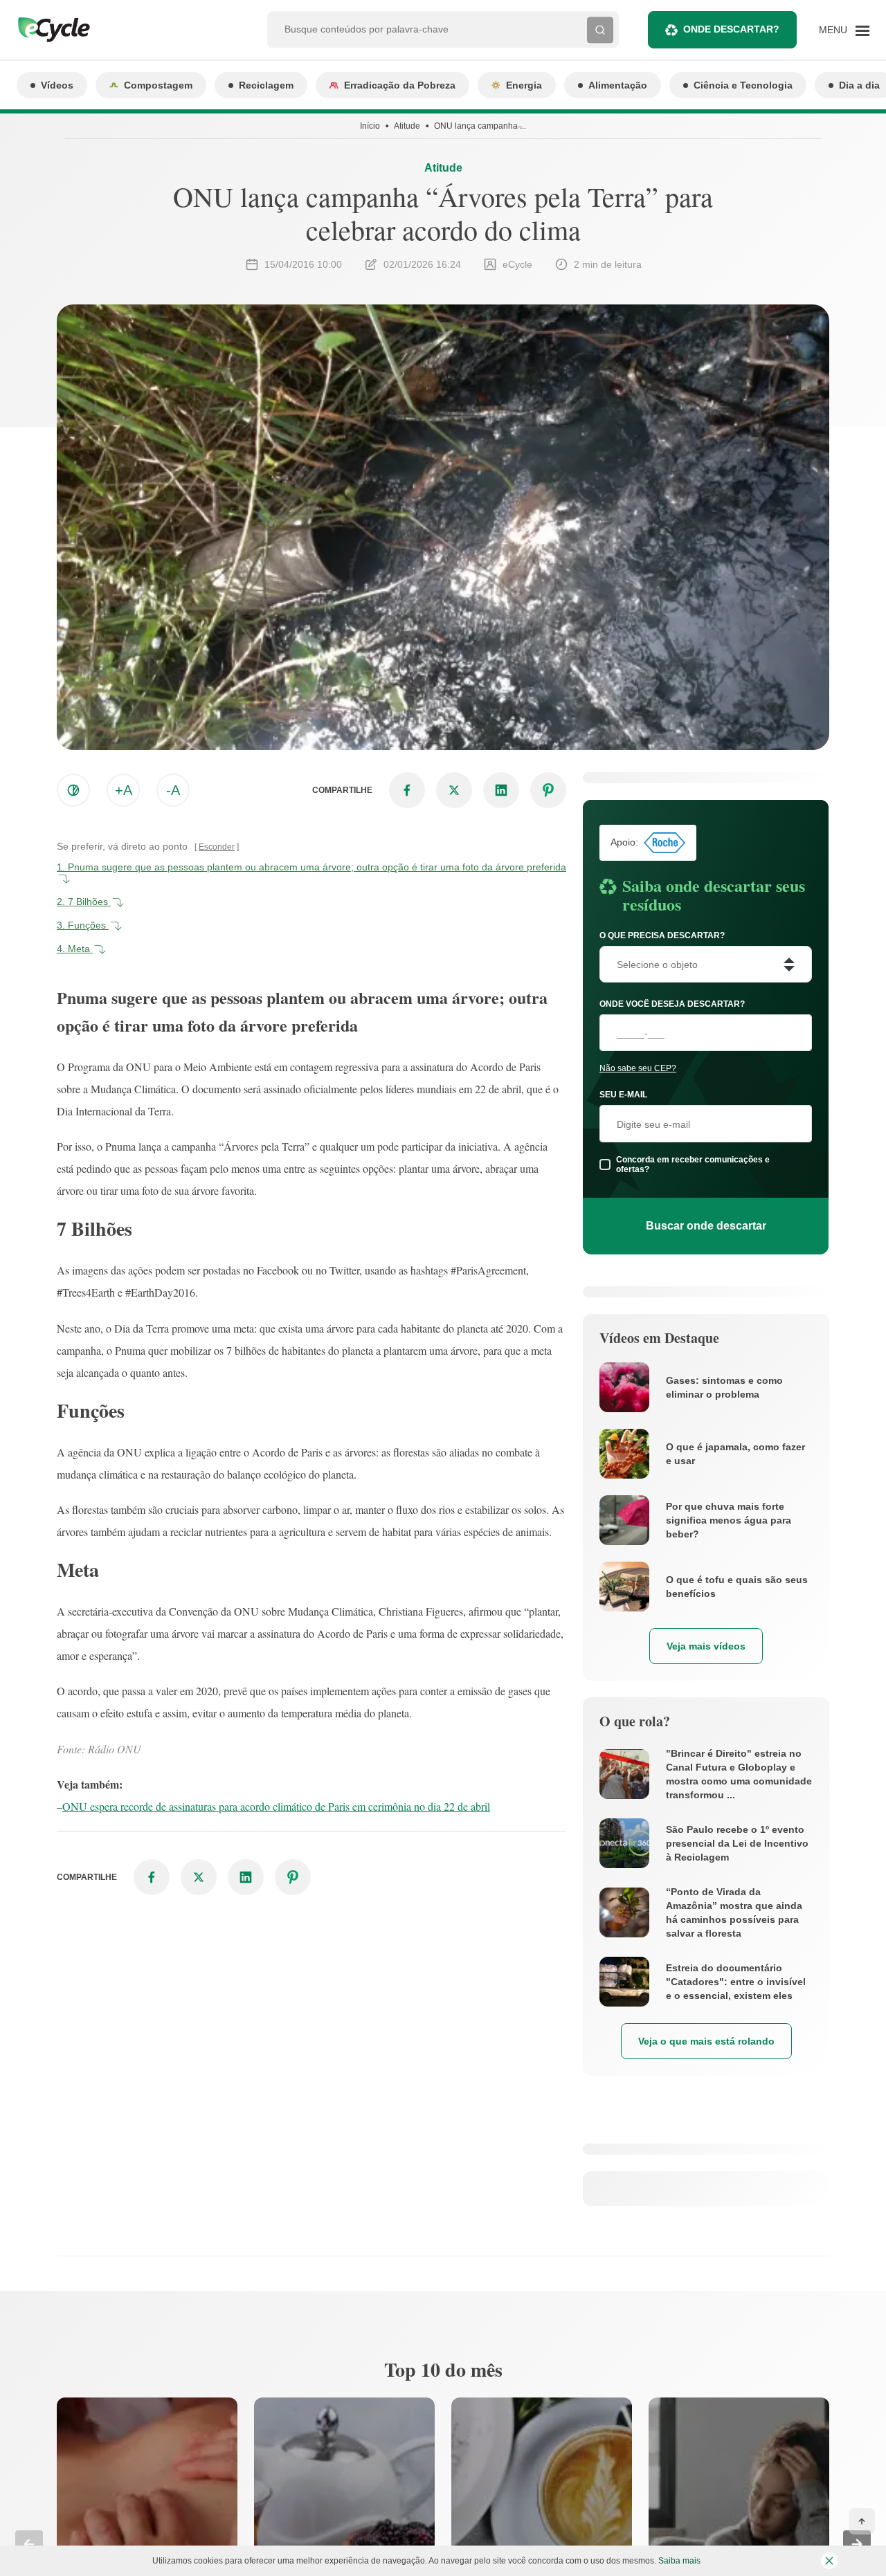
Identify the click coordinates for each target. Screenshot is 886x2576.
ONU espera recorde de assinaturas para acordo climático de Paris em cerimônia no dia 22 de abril (276, 1806)
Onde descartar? (731, 29)
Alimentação (618, 85)
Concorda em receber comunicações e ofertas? (693, 1164)
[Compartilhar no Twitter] (454, 790)
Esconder (217, 847)
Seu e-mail (623, 1095)
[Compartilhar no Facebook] (407, 790)
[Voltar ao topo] (862, 2521)
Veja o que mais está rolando (706, 2041)
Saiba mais (679, 2561)
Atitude (407, 126)
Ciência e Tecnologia (743, 85)
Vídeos (57, 85)
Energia (524, 85)
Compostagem (158, 85)
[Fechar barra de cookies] (829, 2561)
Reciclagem (266, 85)
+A (124, 790)
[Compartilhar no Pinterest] (548, 790)
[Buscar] (600, 30)
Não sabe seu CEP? (638, 1068)
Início (370, 126)
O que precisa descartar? (662, 935)
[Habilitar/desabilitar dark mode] (73, 790)
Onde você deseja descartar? (672, 1004)
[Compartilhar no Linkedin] (501, 790)
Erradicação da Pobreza (400, 85)
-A (173, 790)
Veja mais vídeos (706, 1646)
